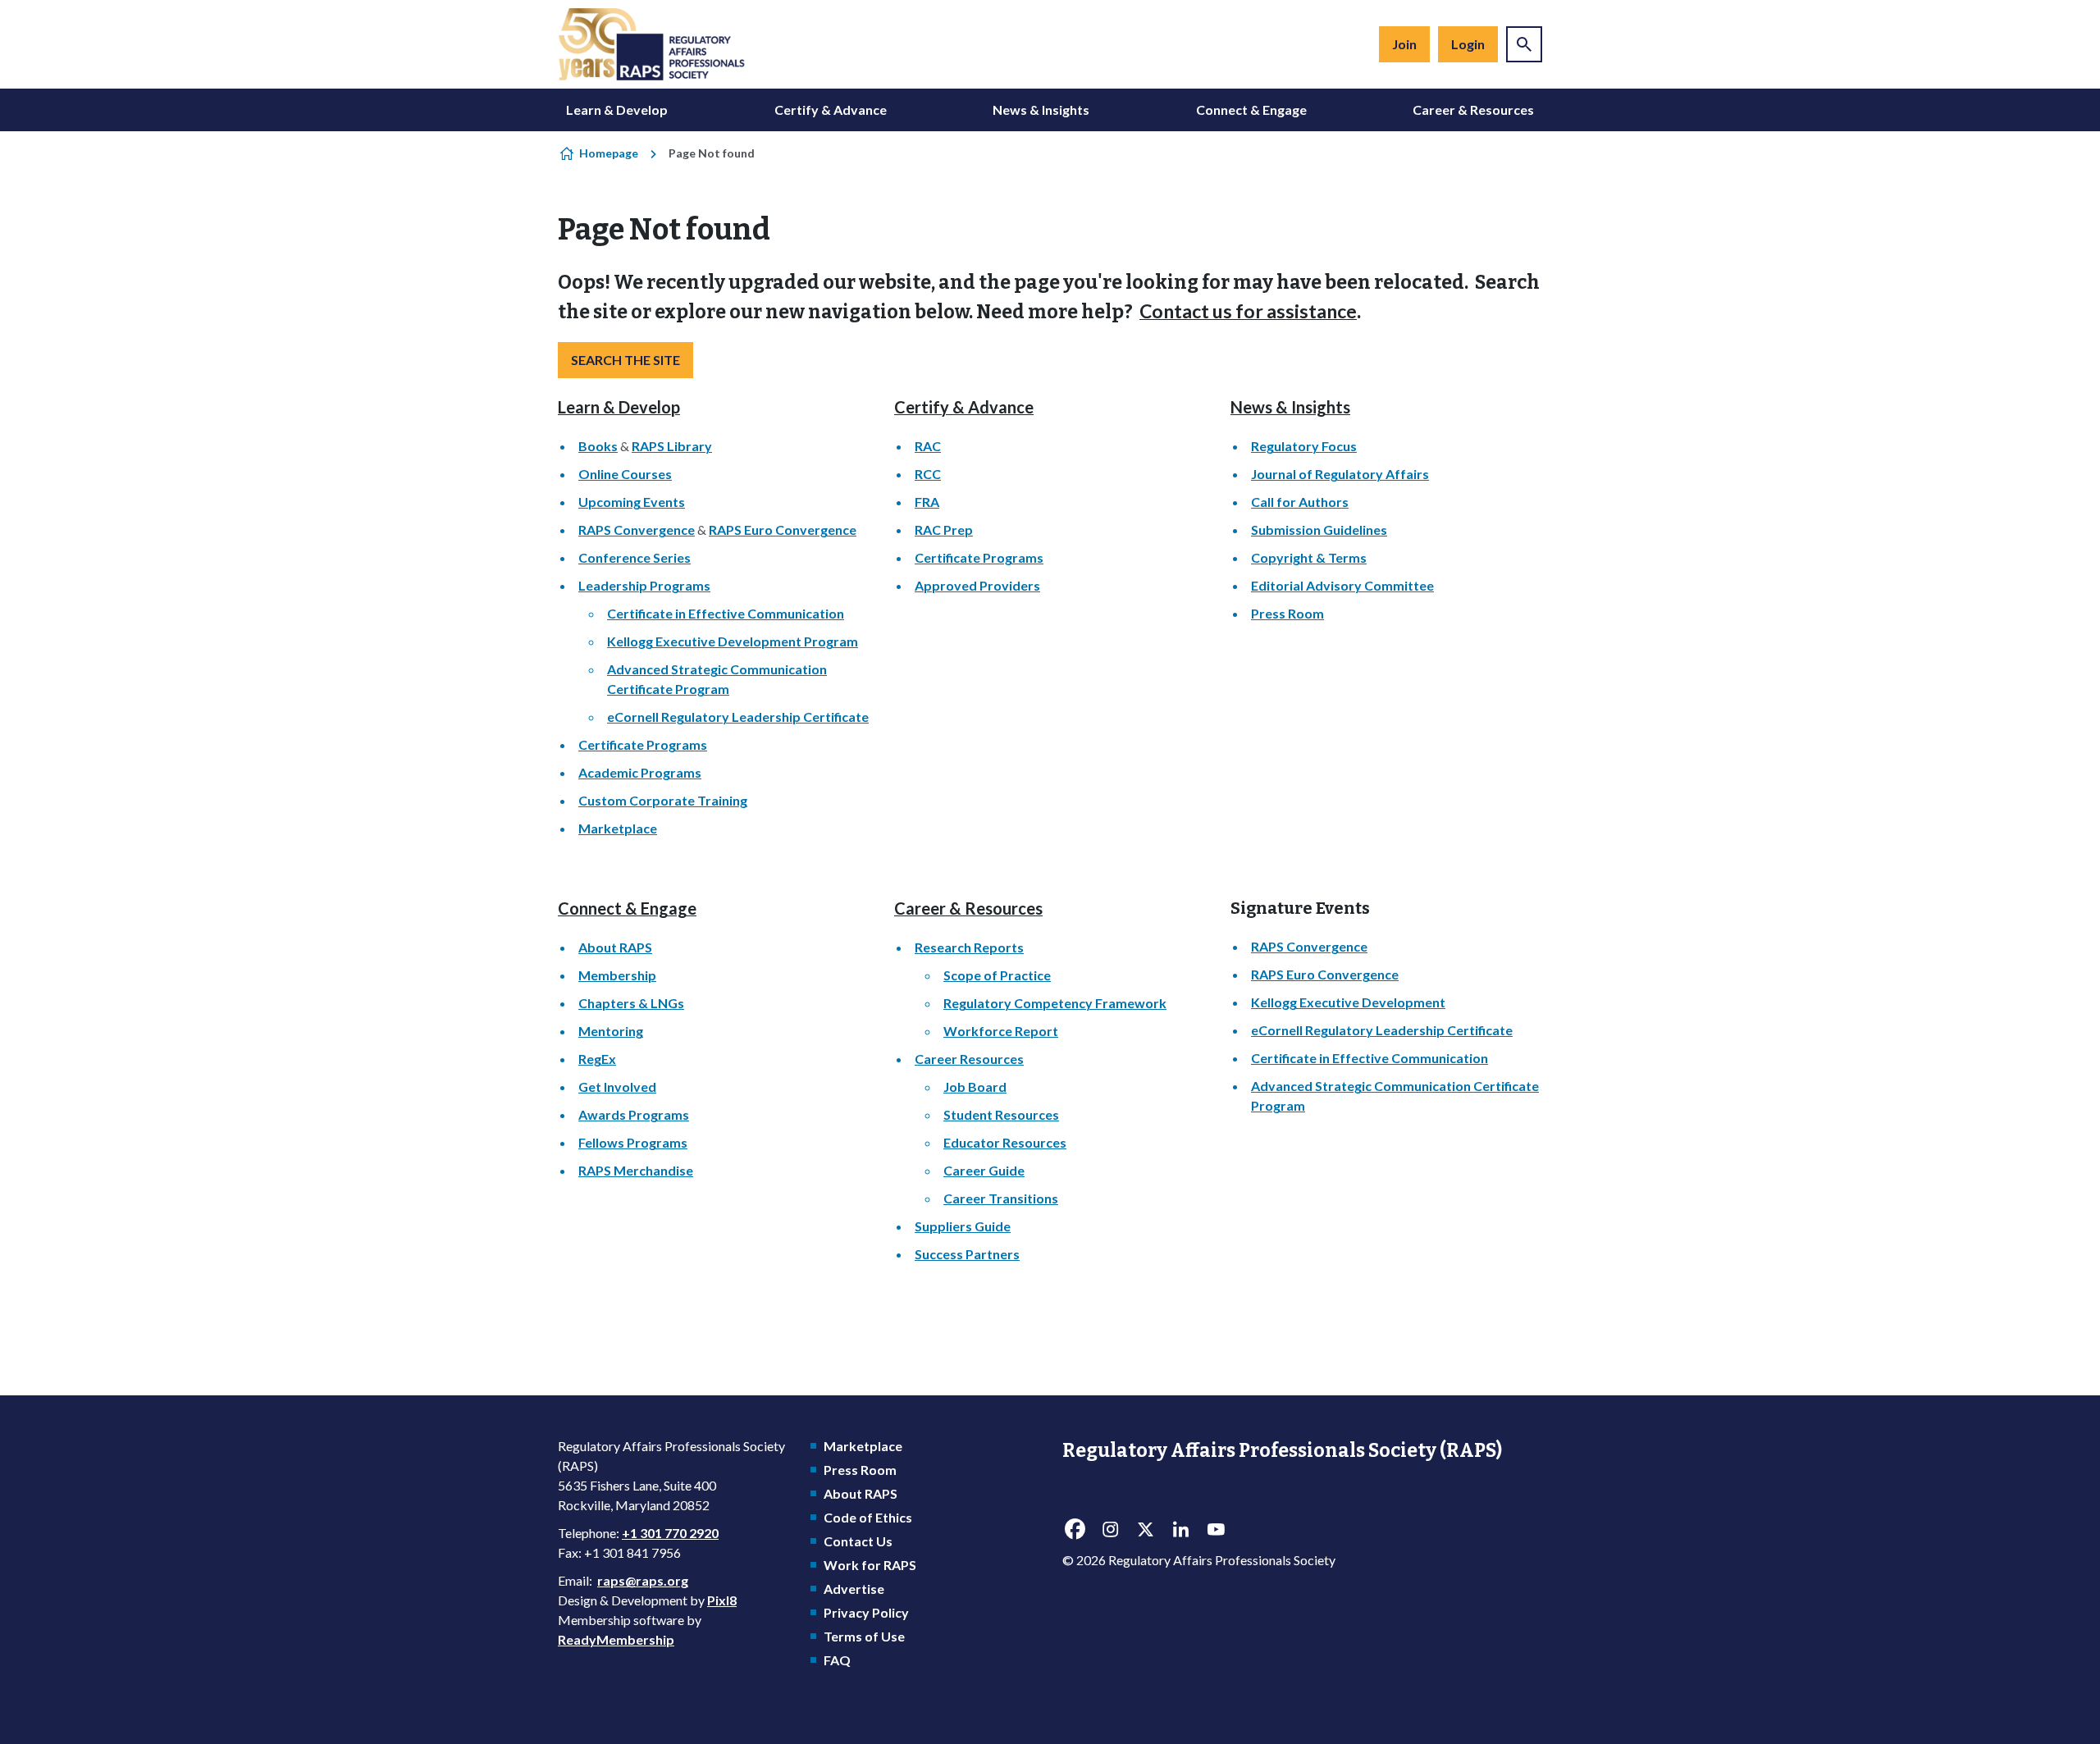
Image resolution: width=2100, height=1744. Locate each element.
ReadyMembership (616, 1639)
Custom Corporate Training (663, 800)
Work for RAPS (870, 1565)
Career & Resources (1473, 110)
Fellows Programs (633, 1142)
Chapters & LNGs (631, 1003)
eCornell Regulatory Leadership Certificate (738, 717)
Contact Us (858, 1541)
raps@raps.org (643, 1580)
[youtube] (1216, 1530)
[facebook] (1075, 1530)
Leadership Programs (644, 585)
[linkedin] (1180, 1530)
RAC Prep (944, 530)
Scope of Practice (997, 975)
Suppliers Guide (963, 1226)
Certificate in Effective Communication (726, 613)
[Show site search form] (1524, 44)
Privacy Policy (866, 1612)
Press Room (1287, 613)
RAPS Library (672, 446)
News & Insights (1041, 110)
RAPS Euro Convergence (783, 530)
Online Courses (625, 474)
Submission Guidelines (1319, 530)
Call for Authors (1300, 502)
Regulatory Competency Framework (1055, 1003)
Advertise (854, 1589)
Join (1404, 44)
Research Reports (969, 947)
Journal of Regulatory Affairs (1340, 474)
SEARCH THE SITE (625, 360)
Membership (617, 975)
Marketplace (618, 828)
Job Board (975, 1087)
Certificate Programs (643, 744)
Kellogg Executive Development (1348, 1002)
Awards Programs (634, 1114)
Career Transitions (1001, 1198)
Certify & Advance (831, 110)
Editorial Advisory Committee (1342, 585)
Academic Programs (640, 772)
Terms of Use (864, 1636)
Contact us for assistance (1248, 311)
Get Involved (617, 1087)
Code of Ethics (868, 1517)
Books (598, 446)
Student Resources (1001, 1114)
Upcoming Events (632, 502)
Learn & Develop (617, 110)
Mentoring (611, 1031)
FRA (927, 502)
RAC (928, 446)
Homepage (609, 153)
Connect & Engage (1251, 110)
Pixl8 (722, 1600)
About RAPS (615, 947)
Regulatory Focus (1304, 446)
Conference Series (635, 557)
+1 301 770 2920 (670, 1533)
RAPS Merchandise (636, 1170)
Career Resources (969, 1059)
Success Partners (967, 1254)
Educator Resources (1005, 1142)
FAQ (837, 1660)
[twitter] (1145, 1530)
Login (1468, 44)
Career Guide (984, 1170)
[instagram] (1110, 1530)
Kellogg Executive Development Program (733, 641)
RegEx (597, 1059)
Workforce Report (1001, 1031)
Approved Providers (977, 585)
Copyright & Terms (1309, 557)
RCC (928, 474)
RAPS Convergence (637, 530)
